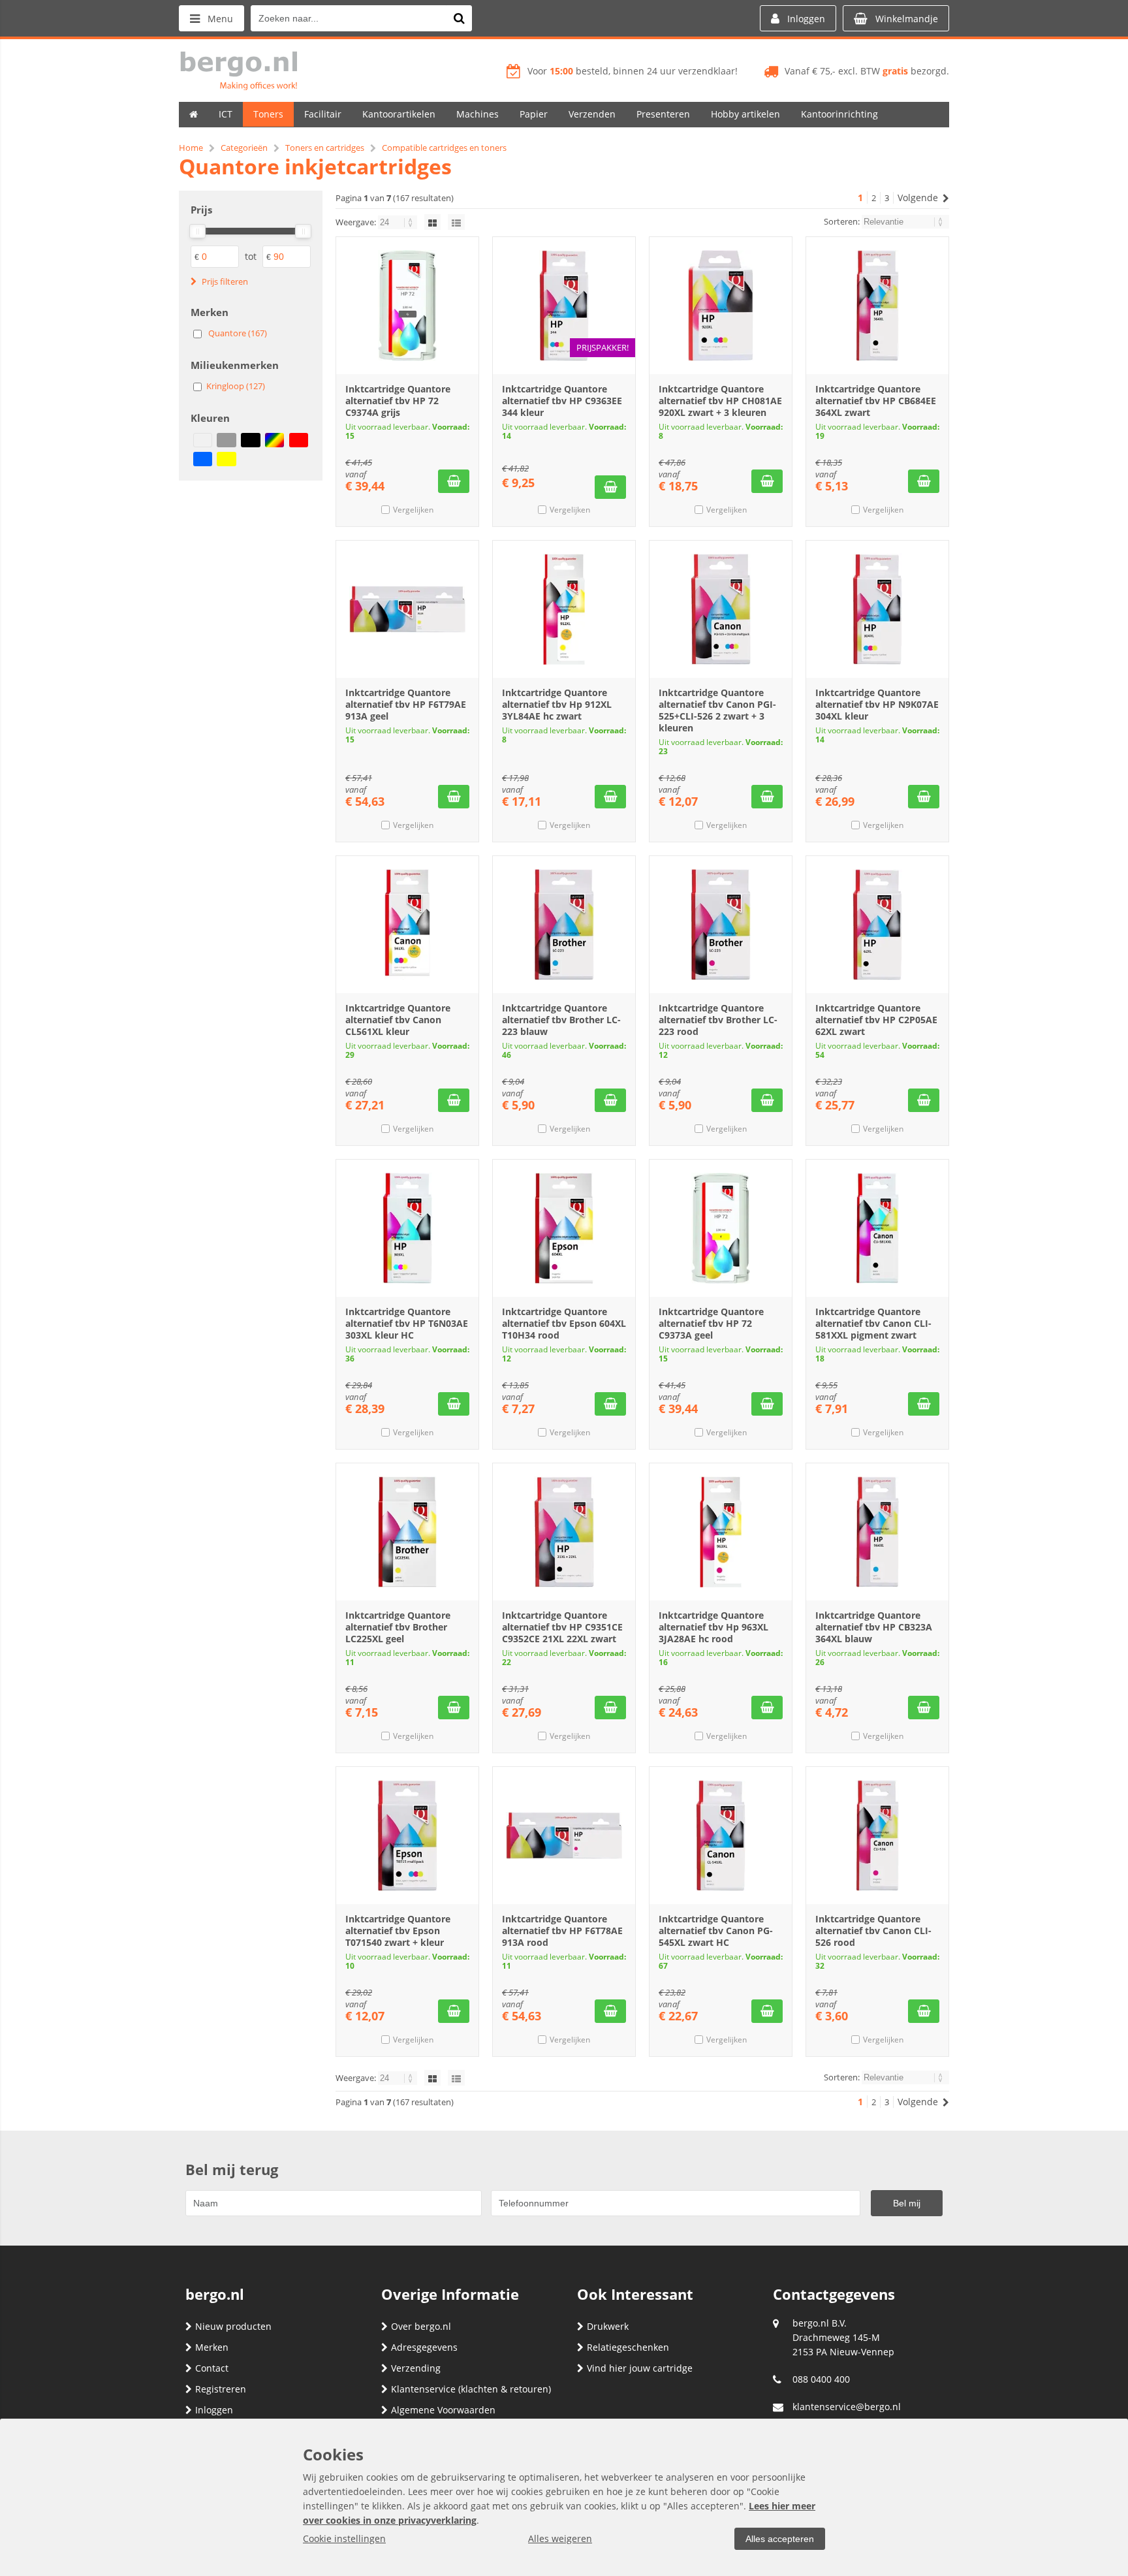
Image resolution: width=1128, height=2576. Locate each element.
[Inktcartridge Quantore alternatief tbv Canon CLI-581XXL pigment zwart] (877, 1228)
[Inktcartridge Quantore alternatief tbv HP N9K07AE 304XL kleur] (877, 609)
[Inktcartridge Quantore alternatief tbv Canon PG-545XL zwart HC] (721, 1836)
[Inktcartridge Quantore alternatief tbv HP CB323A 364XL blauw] (877, 1532)
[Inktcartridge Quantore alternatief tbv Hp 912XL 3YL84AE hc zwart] (564, 609)
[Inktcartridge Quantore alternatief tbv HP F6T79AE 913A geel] (407, 609)
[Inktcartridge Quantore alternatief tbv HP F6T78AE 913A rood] (564, 1836)
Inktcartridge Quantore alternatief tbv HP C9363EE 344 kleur (562, 401)
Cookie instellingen (344, 2538)
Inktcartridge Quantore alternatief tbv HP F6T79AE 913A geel (406, 704)
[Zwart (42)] (250, 440)
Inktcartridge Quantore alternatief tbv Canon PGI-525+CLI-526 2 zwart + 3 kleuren (717, 710)
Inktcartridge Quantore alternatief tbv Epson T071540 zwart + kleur (398, 1931)
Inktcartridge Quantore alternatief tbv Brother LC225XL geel (398, 1627)
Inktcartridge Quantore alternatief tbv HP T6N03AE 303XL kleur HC (407, 1323)
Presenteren (663, 114)
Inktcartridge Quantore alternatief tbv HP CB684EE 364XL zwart (876, 401)
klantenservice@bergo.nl (847, 2407)
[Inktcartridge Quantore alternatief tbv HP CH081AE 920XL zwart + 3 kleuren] (721, 306)
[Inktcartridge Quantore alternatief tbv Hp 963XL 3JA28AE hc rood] (721, 1532)
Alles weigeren (560, 2538)
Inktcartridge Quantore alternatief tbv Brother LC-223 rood (718, 1020)
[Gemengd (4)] (274, 440)
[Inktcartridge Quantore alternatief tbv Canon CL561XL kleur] (407, 925)
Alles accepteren (780, 2539)
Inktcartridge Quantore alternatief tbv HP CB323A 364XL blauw (874, 1627)
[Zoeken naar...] (459, 18)
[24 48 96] (399, 222)
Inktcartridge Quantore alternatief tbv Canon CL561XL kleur (398, 1020)
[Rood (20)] (299, 440)
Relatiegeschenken (628, 2347)
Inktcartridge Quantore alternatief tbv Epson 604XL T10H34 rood (564, 1323)
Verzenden (592, 114)
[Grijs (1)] (226, 440)
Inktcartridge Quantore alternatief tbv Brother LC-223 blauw (561, 1020)
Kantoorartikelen (399, 114)
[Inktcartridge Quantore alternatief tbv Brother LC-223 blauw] (564, 925)
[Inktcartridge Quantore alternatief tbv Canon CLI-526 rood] (877, 1836)
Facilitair (323, 114)
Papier (534, 114)
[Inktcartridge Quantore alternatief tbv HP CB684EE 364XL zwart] (877, 306)
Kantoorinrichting (839, 114)
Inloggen (214, 2410)
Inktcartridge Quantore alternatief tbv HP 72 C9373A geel (711, 1323)
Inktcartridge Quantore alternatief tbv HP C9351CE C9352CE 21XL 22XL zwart (562, 1627)
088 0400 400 (821, 2379)
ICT (226, 114)
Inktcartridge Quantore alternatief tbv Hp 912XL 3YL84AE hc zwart (557, 704)
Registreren (221, 2389)
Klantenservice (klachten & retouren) (471, 2389)
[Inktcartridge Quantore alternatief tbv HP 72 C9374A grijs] (407, 306)
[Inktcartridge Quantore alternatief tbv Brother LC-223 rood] (721, 925)
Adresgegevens (424, 2347)
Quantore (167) (238, 333)
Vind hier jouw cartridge (640, 2368)
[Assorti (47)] (203, 440)
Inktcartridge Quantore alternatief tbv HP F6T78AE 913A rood (562, 1931)
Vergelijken (413, 510)
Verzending (416, 2368)
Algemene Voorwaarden (443, 2410)
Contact (212, 2368)
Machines (478, 114)
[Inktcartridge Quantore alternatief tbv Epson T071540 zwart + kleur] (407, 1836)
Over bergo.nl (421, 2326)
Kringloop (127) (236, 386)
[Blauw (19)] (203, 459)
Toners (268, 114)
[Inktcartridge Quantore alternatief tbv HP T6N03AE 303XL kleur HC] (407, 1228)
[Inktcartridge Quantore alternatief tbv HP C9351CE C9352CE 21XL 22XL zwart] (564, 1532)
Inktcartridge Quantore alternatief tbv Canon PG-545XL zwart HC (716, 1931)
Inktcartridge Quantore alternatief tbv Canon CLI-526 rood (873, 1931)
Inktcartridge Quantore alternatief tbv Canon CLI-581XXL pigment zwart (873, 1323)
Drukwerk (608, 2326)
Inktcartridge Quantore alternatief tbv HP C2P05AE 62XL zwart (876, 1020)
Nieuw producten (233, 2326)
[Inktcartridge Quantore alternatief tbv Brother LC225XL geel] (407, 1532)
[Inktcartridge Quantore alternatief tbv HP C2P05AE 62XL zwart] (877, 925)
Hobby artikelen (745, 114)
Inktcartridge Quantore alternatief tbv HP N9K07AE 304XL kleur (877, 704)
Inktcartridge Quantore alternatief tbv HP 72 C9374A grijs (398, 401)
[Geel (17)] (226, 459)
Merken (212, 2347)
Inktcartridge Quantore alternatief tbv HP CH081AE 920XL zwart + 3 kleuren (720, 401)
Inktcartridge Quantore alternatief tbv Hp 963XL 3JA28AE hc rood (713, 1627)
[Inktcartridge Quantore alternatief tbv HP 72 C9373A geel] (721, 1228)
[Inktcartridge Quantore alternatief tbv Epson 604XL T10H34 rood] (564, 1228)
